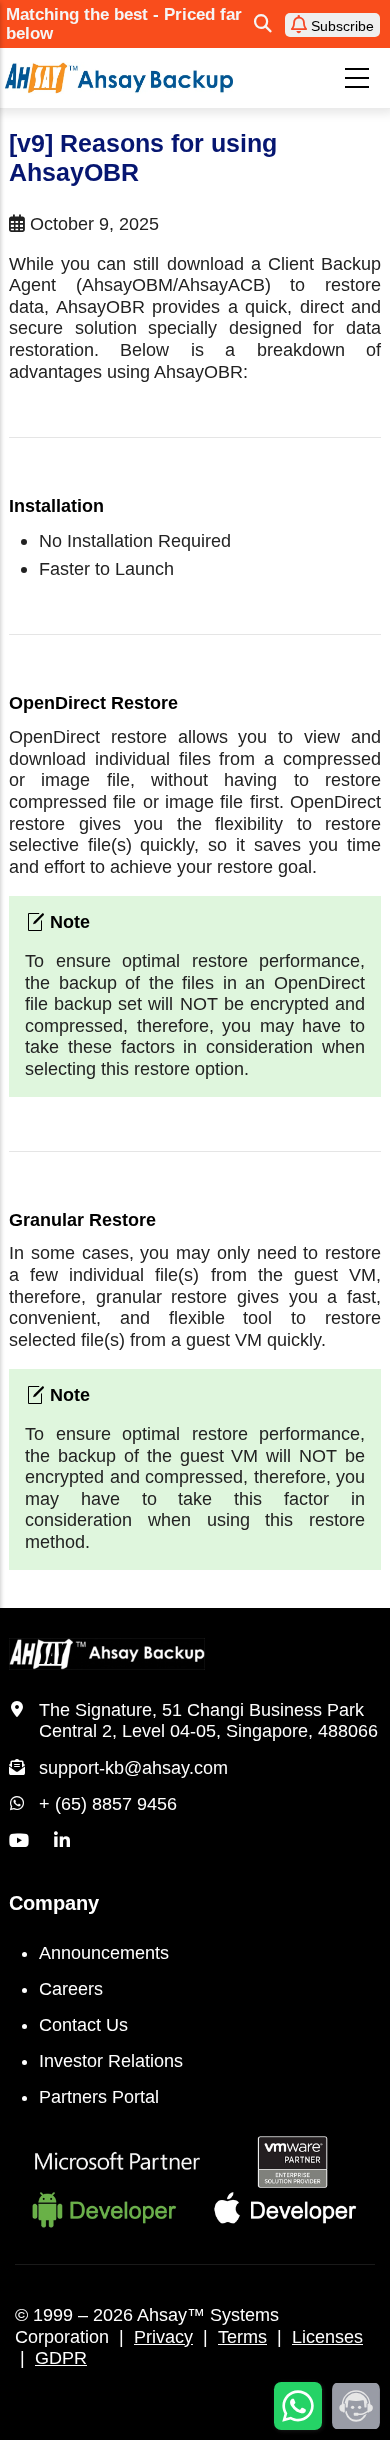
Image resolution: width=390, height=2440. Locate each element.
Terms (242, 2337)
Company (54, 1903)
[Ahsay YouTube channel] (19, 1841)
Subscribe (340, 26)
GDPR (61, 2358)
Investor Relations (111, 2061)
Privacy (163, 2337)
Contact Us (83, 2025)
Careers (71, 1989)
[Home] (119, 77)
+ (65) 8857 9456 (108, 1804)
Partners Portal (99, 2097)
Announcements (104, 1953)
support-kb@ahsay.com (133, 1768)
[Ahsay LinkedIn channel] (62, 1841)
